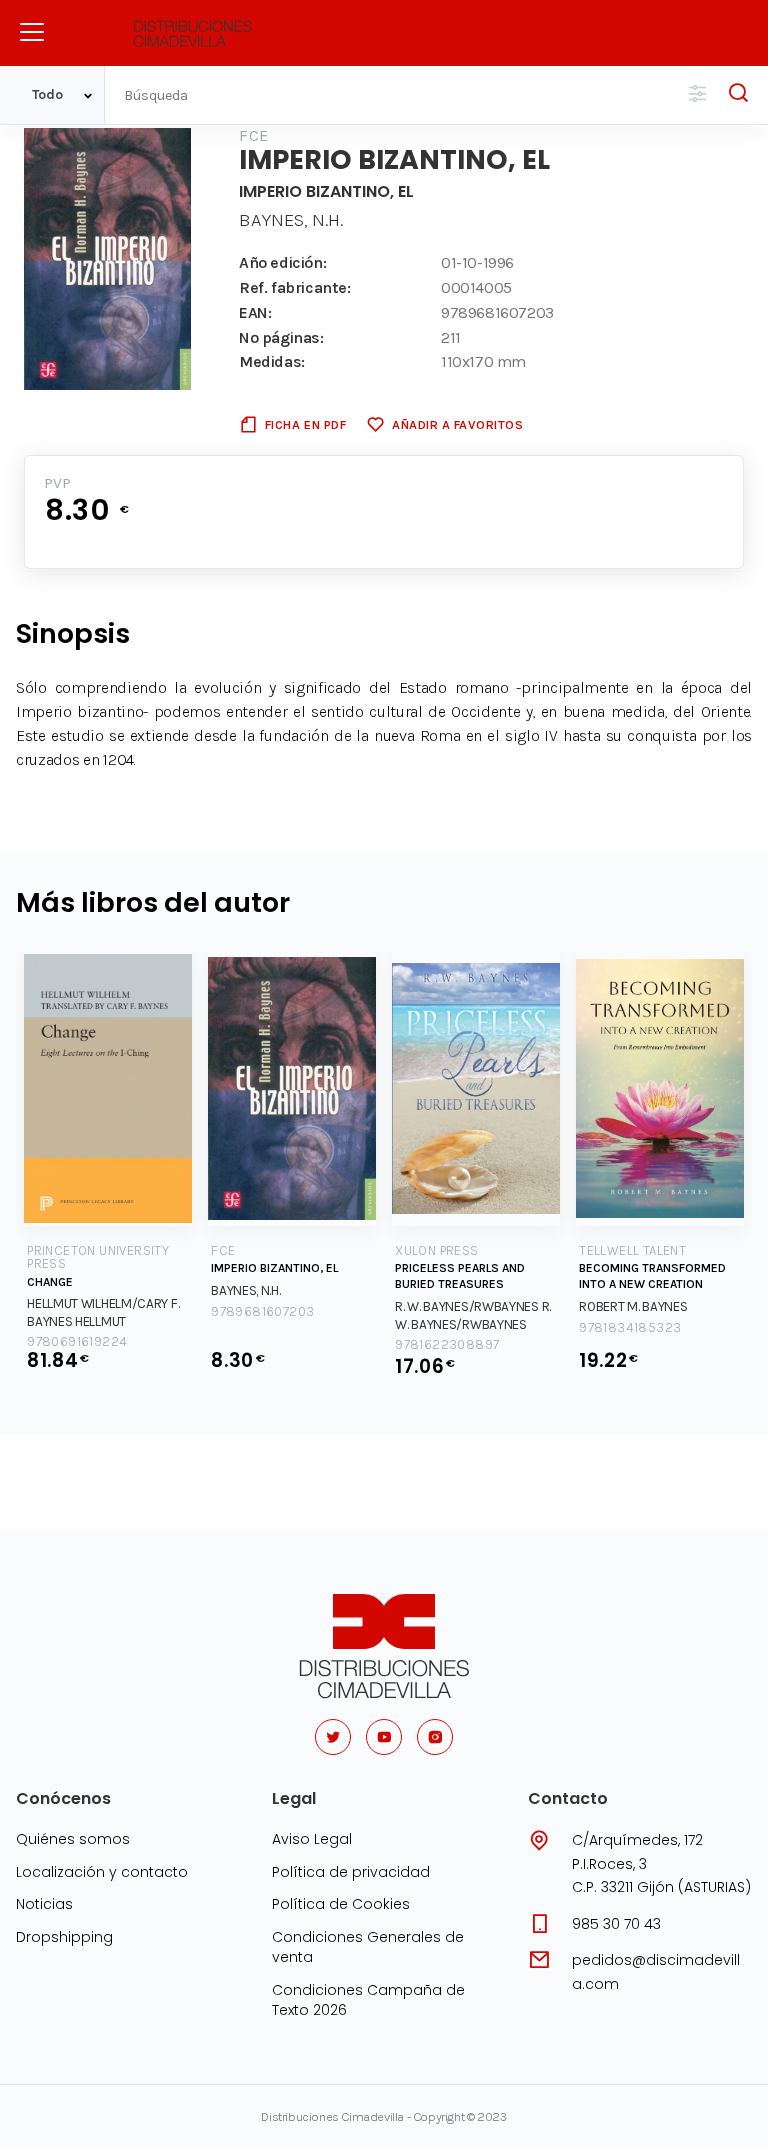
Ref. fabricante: (295, 287)
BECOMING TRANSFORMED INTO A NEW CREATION (652, 1276)
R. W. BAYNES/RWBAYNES (467, 1306)
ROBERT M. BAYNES (633, 1306)
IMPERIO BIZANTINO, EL (274, 1268)
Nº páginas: (281, 337)
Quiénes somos (73, 1839)
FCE (253, 135)
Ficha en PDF (305, 424)
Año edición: (282, 262)
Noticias (44, 1904)
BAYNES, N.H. (291, 220)
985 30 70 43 (616, 1924)
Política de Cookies (341, 1904)
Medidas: (272, 361)
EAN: (255, 312)
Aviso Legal (312, 1839)
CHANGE (50, 1282)
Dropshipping (64, 1937)
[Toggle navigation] (32, 32)
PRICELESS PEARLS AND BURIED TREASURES (460, 1276)
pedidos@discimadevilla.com (656, 1972)
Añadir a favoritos (457, 424)
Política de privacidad (351, 1872)
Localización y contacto (102, 1872)
